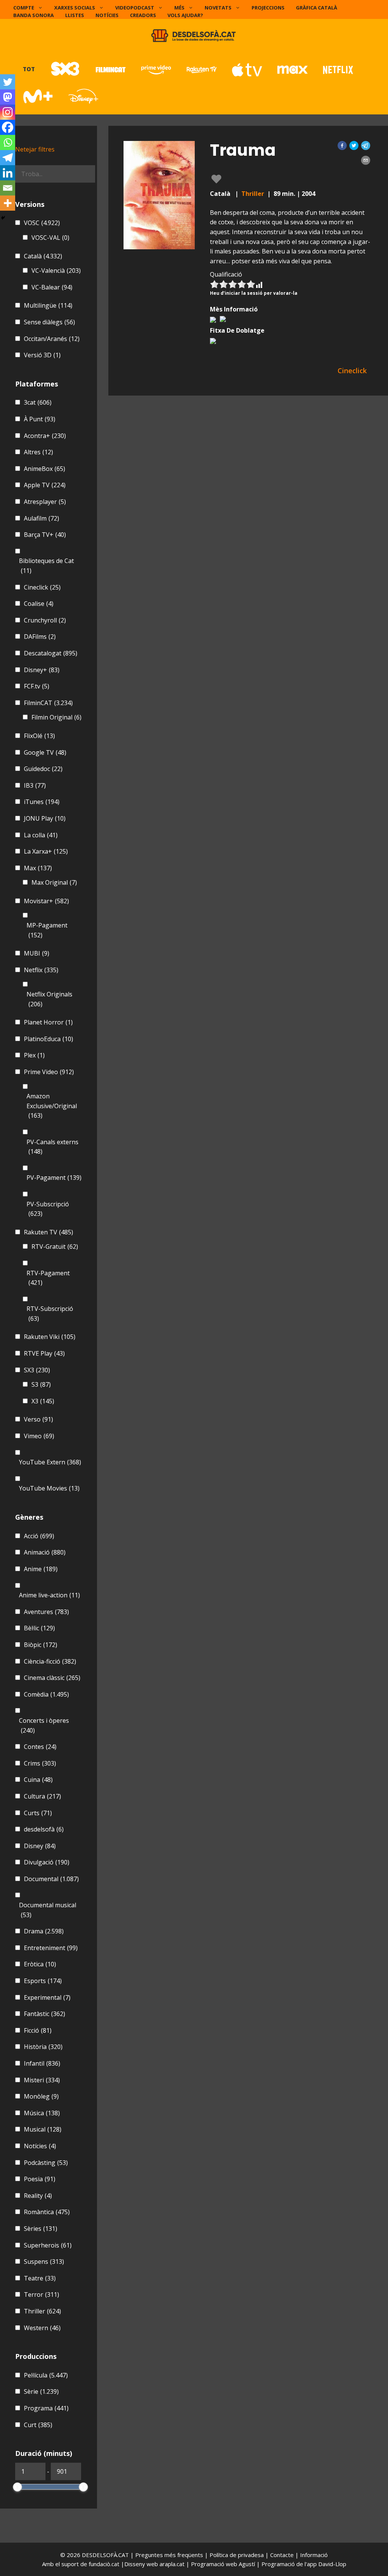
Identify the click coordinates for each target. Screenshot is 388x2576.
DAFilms (40, 637)
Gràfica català (317, 8)
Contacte (283, 2555)
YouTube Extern (50, 1462)
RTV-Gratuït (55, 1247)
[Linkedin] (8, 173)
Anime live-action (49, 1595)
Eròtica (40, 1964)
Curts (38, 1813)
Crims (40, 1763)
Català (43, 256)
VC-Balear (52, 287)
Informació (314, 2555)
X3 (43, 1401)
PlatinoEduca (48, 1039)
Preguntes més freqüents (170, 2555)
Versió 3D (42, 355)
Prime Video (49, 1072)
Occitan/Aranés (52, 339)
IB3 (35, 785)
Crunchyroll (45, 620)
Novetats (218, 8)
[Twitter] (8, 82)
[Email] (8, 188)
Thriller (253, 194)
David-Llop (332, 2564)
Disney (40, 1846)
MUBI (37, 953)
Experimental (47, 1997)
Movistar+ (46, 901)
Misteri (42, 2080)
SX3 (37, 1370)
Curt (38, 2425)
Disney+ (42, 670)
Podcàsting (46, 2163)
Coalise (39, 604)
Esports (43, 1981)
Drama (44, 1931)
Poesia (40, 2179)
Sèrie (41, 2391)
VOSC (42, 223)
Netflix (41, 970)
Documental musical (48, 1910)
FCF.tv (37, 686)
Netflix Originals (49, 999)
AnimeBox (45, 469)
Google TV (45, 752)
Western (42, 2328)
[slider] (17, 2487)
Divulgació (47, 1862)
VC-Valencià (56, 271)
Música (42, 2113)
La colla (41, 835)
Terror (41, 2294)
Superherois (48, 2245)
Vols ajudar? (185, 15)
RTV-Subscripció (50, 1314)
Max (38, 868)
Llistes (75, 15)
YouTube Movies (49, 1488)
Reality (38, 2196)
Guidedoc (43, 769)
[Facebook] (8, 127)
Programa (46, 2408)
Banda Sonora (34, 15)
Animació (45, 1552)
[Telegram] (8, 158)
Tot (29, 69)
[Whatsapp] (8, 142)
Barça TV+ (45, 535)
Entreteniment (51, 1948)
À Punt (40, 419)
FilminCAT (48, 703)
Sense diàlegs (49, 322)
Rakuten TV (48, 1232)
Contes (40, 1747)
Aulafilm (41, 518)
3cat (38, 402)
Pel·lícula (46, 2375)
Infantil (42, 2063)
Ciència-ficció (50, 1661)
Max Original (54, 882)
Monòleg (41, 2096)
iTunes (42, 802)
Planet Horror (48, 1022)
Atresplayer (45, 502)
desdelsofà (44, 1829)
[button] (342, 145)
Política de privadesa (237, 2555)
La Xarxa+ (46, 851)
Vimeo (39, 1436)
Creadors (143, 15)
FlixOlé (39, 736)
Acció (39, 1536)
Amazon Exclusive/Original (52, 1106)
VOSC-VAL (50, 238)
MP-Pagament (47, 930)
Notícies (107, 15)
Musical (43, 2129)
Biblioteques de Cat (46, 566)
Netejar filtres (35, 149)
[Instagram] (8, 112)
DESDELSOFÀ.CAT (105, 2555)
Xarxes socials (75, 8)
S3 (41, 1384)
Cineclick (42, 587)
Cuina (38, 1780)
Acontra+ (45, 436)
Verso (38, 1419)
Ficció (38, 2030)
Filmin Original (56, 717)
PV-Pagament (54, 1178)
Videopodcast (135, 8)
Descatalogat (51, 653)
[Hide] (3, 218)
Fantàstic (45, 2014)
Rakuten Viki (50, 1337)
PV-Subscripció (48, 1209)
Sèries (41, 2229)
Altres (38, 452)
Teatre (40, 2278)
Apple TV (45, 485)
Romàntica (47, 2212)
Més (179, 8)
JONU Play (45, 818)
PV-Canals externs (52, 1147)
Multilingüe (48, 305)
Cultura (42, 1796)
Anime (41, 1569)
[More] (8, 203)
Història (43, 2047)
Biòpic (41, 1645)
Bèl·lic (39, 1628)
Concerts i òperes (44, 1725)
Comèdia (46, 1694)
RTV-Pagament (48, 1278)
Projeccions (268, 8)
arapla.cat (172, 2564)
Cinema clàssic (52, 1678)
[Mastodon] (8, 97)
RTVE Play (44, 1353)
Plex (34, 1055)
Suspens (44, 2262)
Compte (24, 8)
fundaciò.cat (104, 2564)
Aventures (46, 1612)
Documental (51, 1879)
